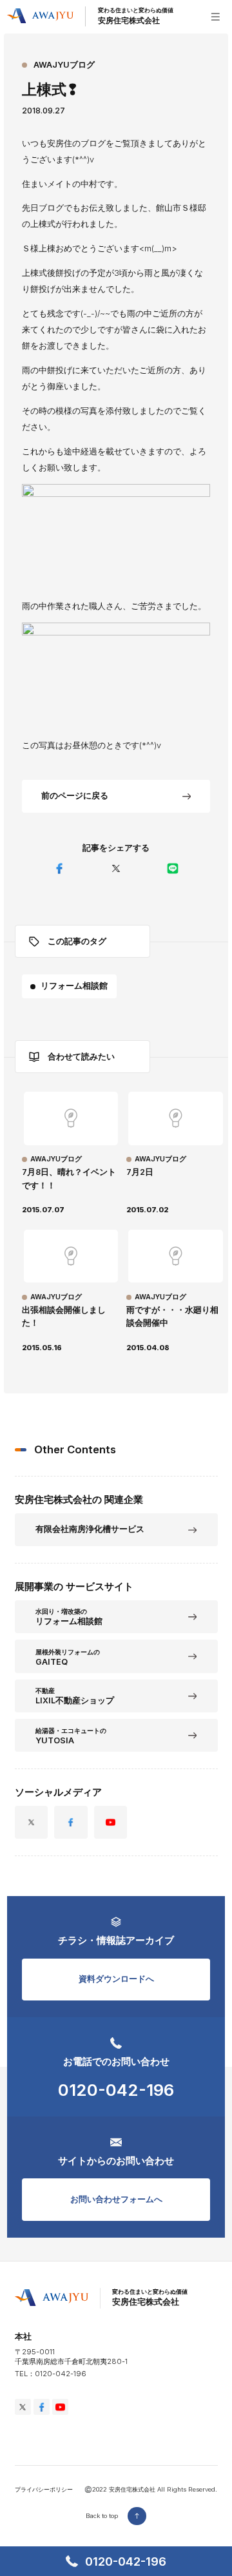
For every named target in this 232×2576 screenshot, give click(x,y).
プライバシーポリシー (44, 2489)
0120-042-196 (116, 2090)
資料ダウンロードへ (116, 1979)
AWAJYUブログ (64, 65)
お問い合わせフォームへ (116, 2199)
